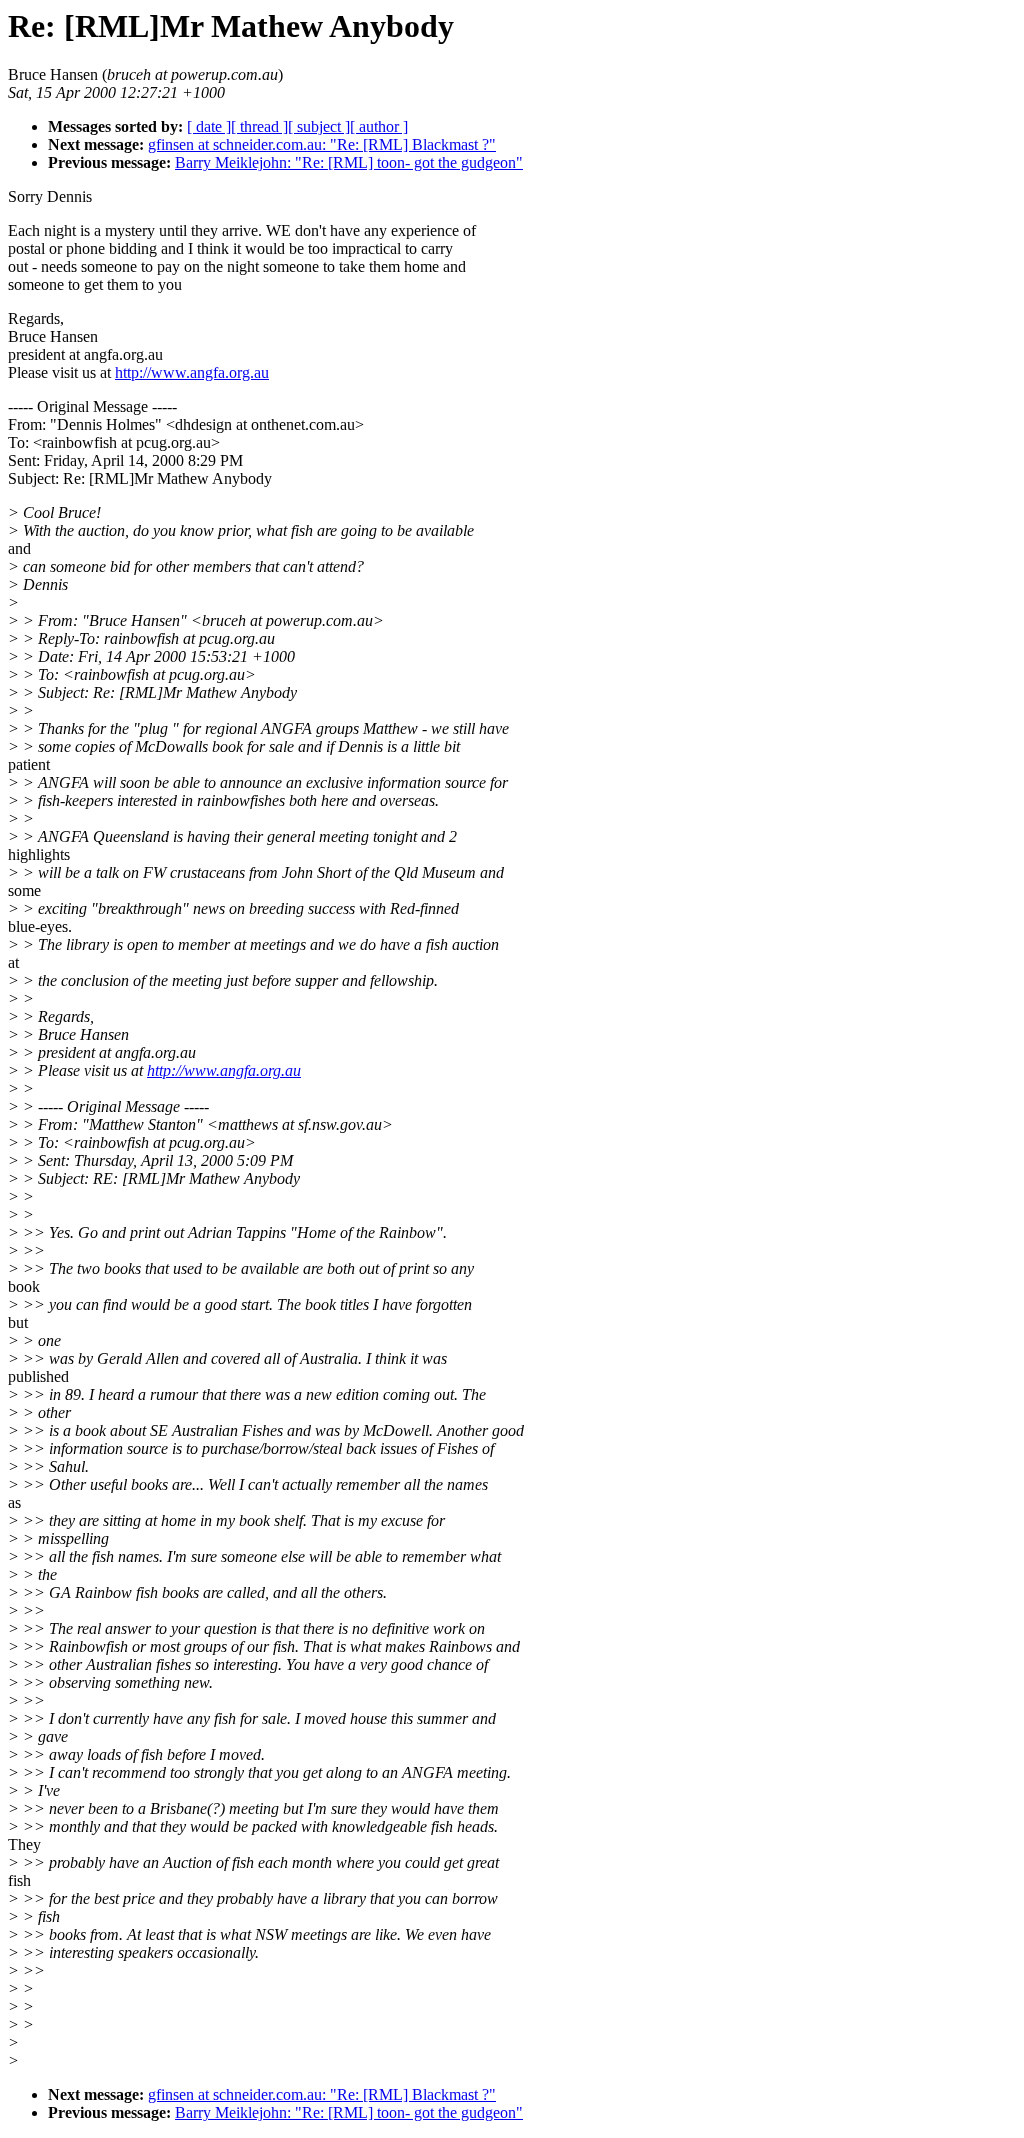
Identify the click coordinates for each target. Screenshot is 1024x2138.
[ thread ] (259, 126)
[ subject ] (319, 126)
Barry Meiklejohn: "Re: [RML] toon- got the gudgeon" (349, 162)
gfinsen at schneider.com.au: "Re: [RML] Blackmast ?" (322, 144)
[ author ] (379, 126)
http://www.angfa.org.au (192, 372)
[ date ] (209, 126)
